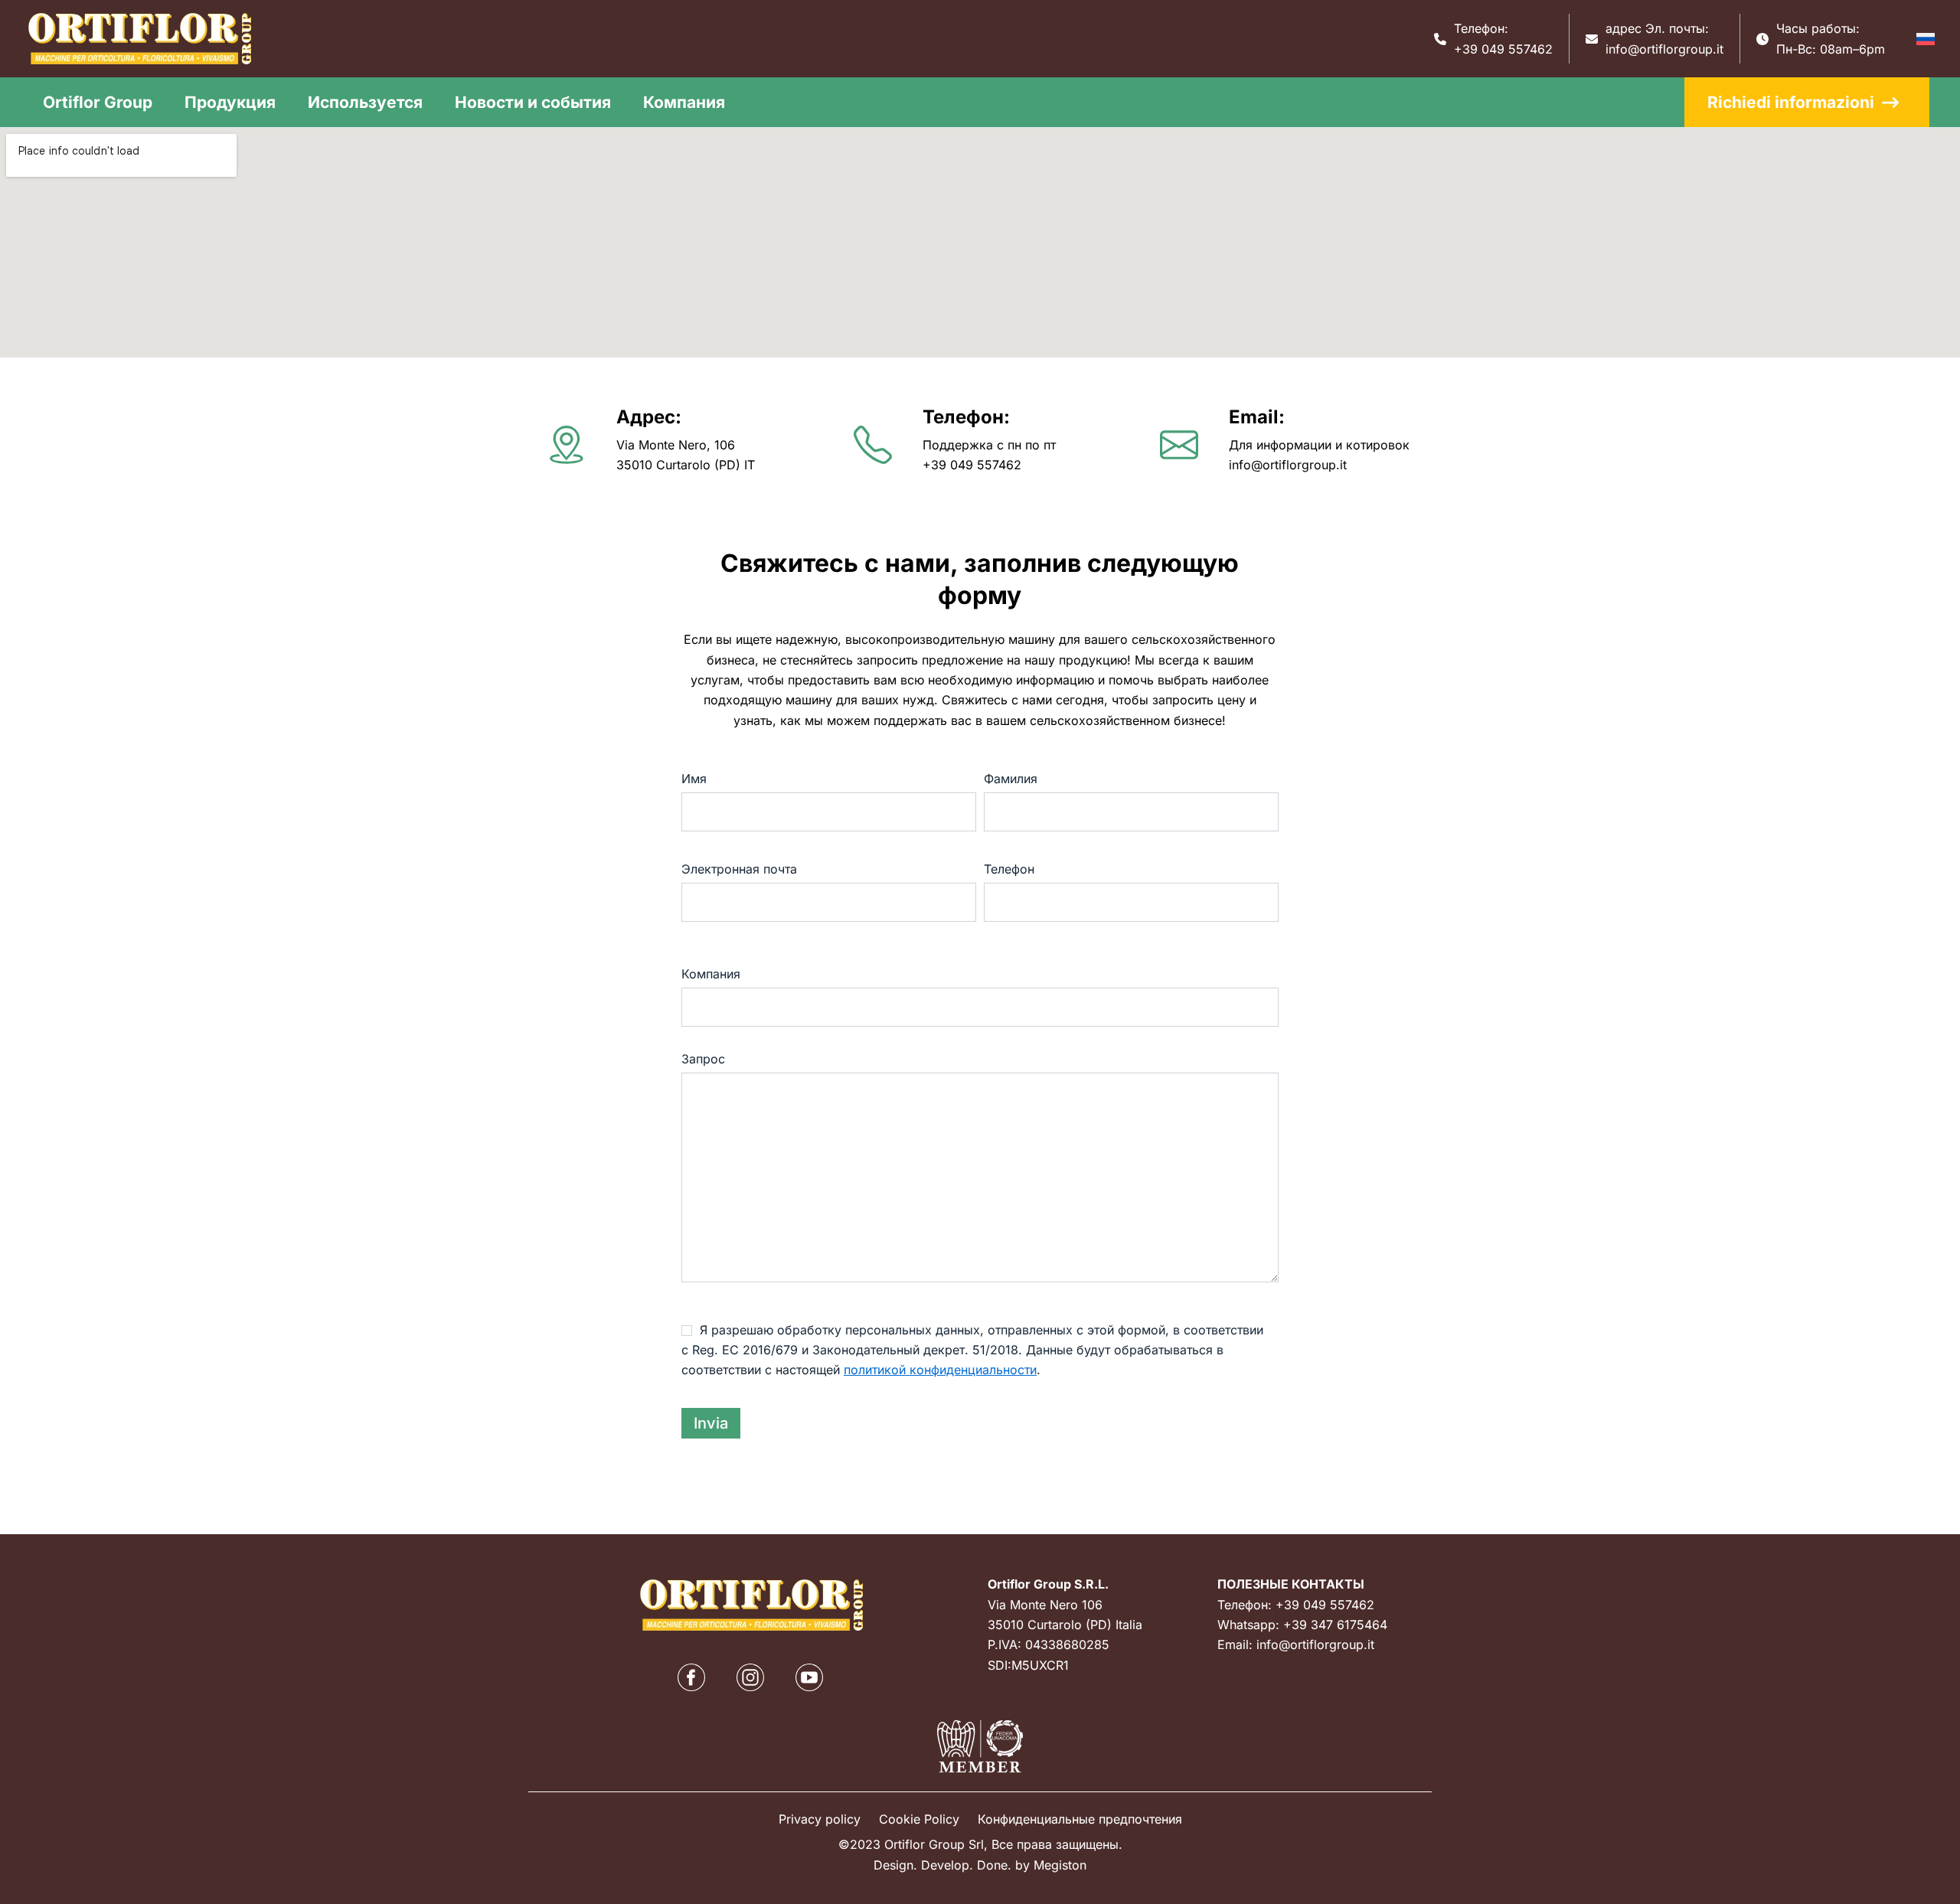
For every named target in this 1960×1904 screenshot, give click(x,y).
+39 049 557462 (1503, 49)
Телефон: (966, 417)
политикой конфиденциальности (940, 1370)
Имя (694, 779)
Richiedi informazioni (1791, 102)
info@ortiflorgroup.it (1664, 49)
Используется (365, 102)
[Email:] (1179, 445)
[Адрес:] (567, 445)
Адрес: (649, 417)
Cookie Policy (919, 1819)
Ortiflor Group (98, 102)
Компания (684, 102)
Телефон (1009, 869)
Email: (1257, 417)
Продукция (230, 102)
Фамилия (1011, 779)
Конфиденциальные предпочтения (1080, 1819)
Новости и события (533, 102)
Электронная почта (739, 869)
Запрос (703, 1059)
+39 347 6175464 (1335, 1625)
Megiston (1060, 1865)
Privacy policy (820, 1819)
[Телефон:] (873, 445)
